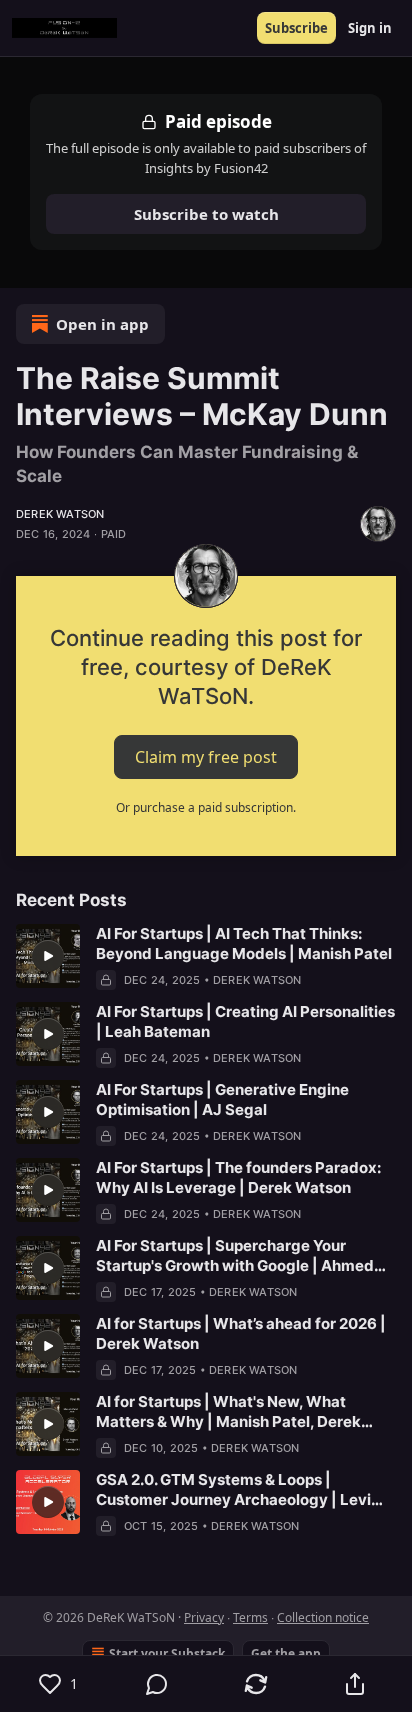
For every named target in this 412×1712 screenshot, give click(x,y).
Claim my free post (206, 756)
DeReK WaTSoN (60, 514)
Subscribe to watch (206, 214)
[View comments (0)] (157, 1684)
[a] (48, 956)
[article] (206, 957)
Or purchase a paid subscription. (206, 807)
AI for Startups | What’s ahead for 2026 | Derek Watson (241, 1333)
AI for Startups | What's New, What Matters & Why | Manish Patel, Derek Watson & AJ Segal (228, 1412)
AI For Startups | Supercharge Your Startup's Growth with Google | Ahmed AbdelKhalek (235, 1256)
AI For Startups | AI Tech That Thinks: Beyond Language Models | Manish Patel (244, 943)
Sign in (370, 28)
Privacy (204, 1617)
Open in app (102, 324)
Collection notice (323, 1617)
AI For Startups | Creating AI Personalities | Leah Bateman (245, 1021)
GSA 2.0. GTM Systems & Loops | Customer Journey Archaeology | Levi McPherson (233, 1490)
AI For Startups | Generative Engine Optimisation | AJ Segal (222, 1099)
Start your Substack (167, 1653)
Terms (250, 1617)
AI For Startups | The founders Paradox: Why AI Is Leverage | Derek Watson (238, 1177)
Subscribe (296, 28)
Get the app (286, 1653)
